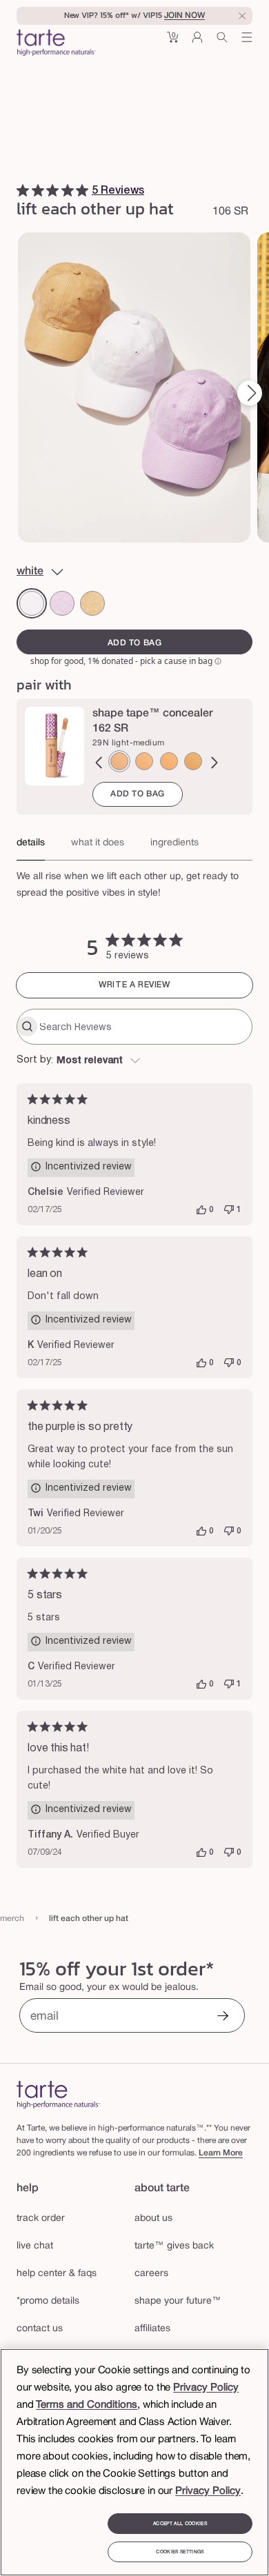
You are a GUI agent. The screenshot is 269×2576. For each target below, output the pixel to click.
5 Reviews (118, 191)
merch (12, 1919)
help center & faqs (57, 2274)
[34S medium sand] (144, 761)
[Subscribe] (223, 2017)
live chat (35, 2246)
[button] (172, 42)
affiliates (152, 2329)
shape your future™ (178, 2301)
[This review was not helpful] (229, 1210)
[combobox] (134, 1061)
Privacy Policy (206, 2388)
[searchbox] (144, 1027)
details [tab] (31, 843)
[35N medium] (193, 761)
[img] (23, 190)
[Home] (58, 2094)
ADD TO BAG (138, 794)
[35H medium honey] (169, 761)
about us (153, 2218)
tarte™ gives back (174, 2246)
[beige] (92, 603)
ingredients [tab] (175, 843)
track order (41, 2218)
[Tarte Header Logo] (56, 44)
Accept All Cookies (180, 2524)
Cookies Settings (180, 2552)
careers (151, 2274)
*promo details (48, 2301)
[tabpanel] (134, 881)
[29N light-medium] (119, 761)
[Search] (222, 42)
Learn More (221, 2153)
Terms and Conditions (87, 2405)
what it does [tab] (98, 843)
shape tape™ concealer (153, 714)
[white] (32, 603)
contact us (40, 2329)
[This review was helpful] (201, 1210)
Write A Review (134, 985)
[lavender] (62, 603)
